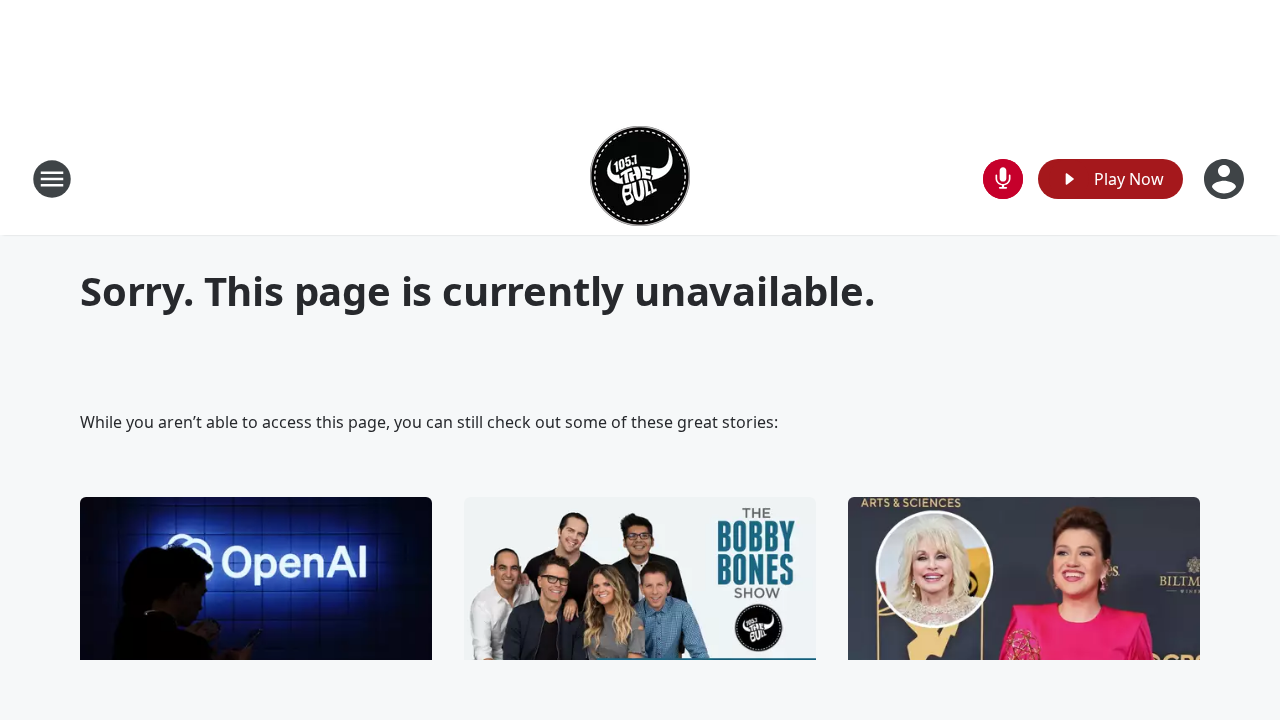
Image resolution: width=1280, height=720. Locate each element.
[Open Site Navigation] (52, 179)
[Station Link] (640, 178)
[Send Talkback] (1003, 179)
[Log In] (1226, 179)
